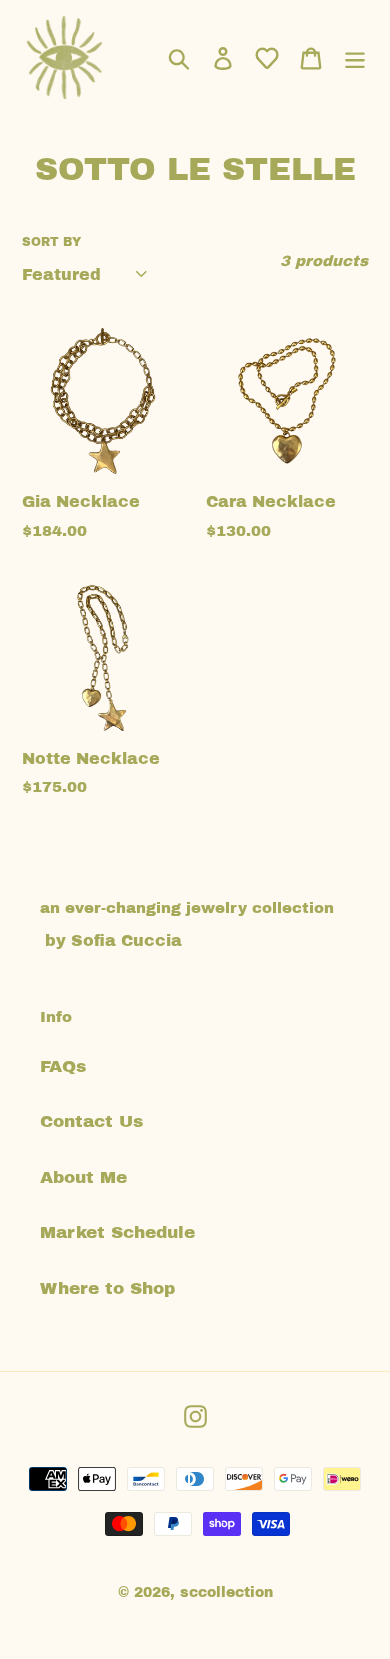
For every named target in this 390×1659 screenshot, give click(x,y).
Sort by (51, 242)
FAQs (63, 1066)
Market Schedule (117, 1232)
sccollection (226, 1592)
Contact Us (91, 1121)
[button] (267, 58)
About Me (83, 1177)
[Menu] (355, 58)
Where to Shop (107, 1288)
